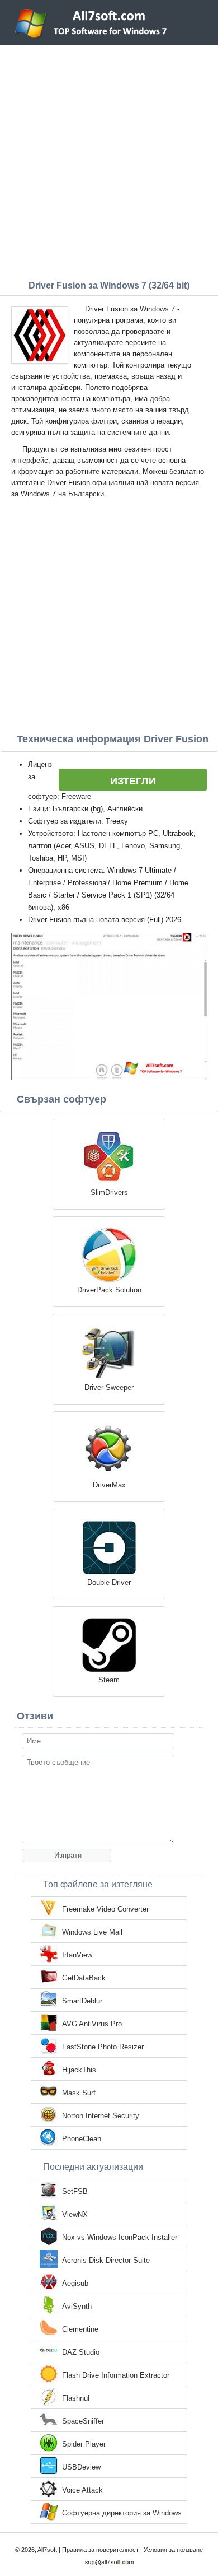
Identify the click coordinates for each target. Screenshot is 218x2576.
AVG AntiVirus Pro (92, 2024)
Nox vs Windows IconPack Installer (120, 2237)
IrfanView (77, 1955)
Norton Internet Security (101, 2116)
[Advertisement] (109, 160)
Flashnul (76, 2398)
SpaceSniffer (83, 2421)
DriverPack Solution (109, 1290)
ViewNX (75, 2214)
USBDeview (81, 2467)
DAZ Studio (81, 2352)
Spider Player (84, 2444)
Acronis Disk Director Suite (106, 2260)
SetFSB (75, 2191)
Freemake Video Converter (105, 1909)
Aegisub (75, 2283)
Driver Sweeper (109, 1387)
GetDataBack (84, 1978)
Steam (109, 1680)
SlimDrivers (109, 1192)
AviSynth (77, 2306)
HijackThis (79, 2070)
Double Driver (109, 1582)
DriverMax (109, 1485)
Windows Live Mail (92, 1932)
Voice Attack (82, 2490)
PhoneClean (82, 2139)
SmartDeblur (82, 2001)
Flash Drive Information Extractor (116, 2375)
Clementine (80, 2329)
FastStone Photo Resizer (103, 2047)
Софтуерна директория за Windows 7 (122, 2514)
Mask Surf (79, 2093)
